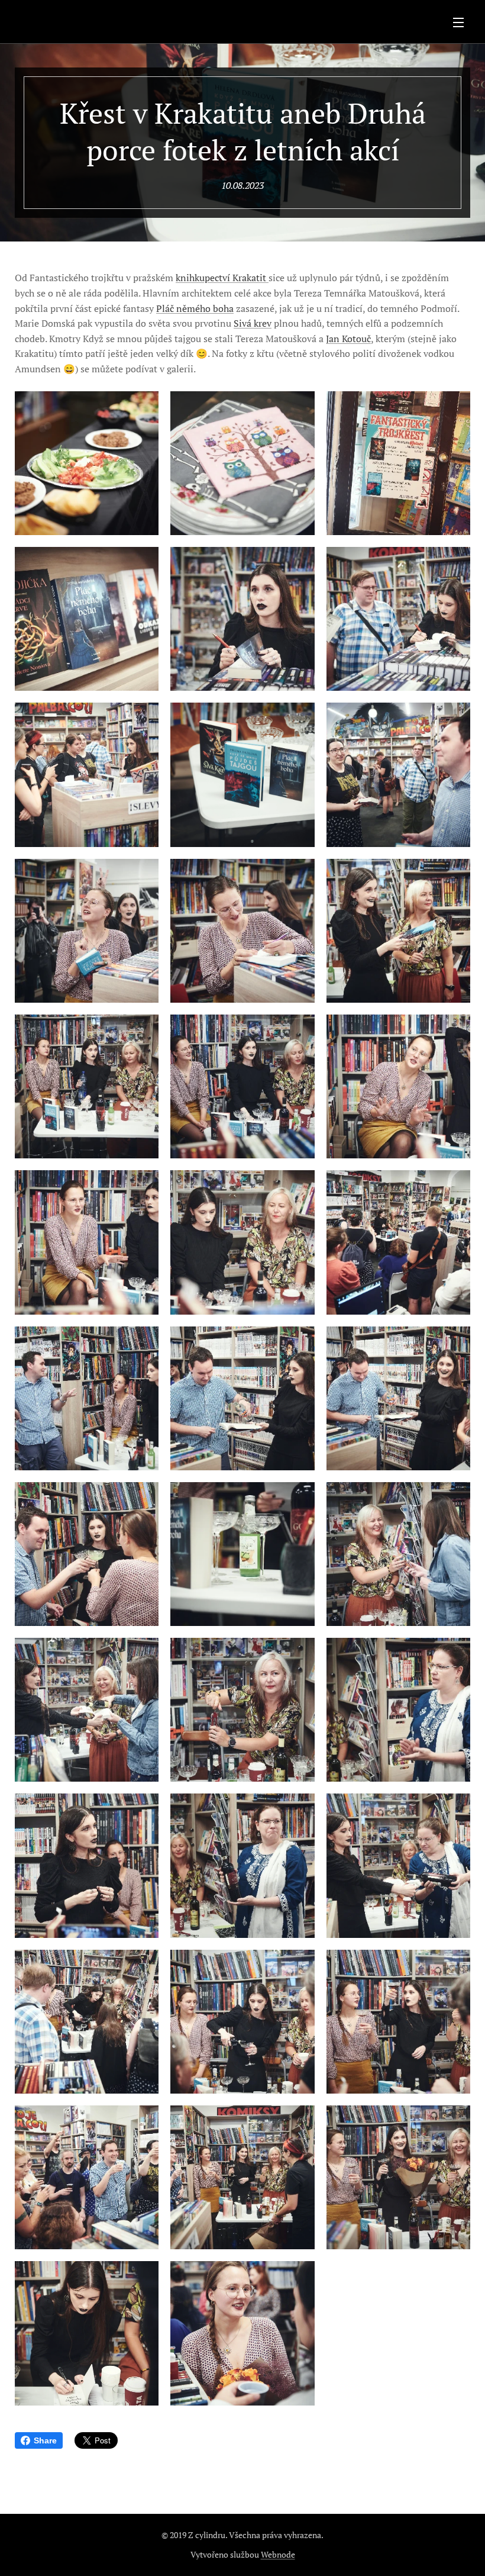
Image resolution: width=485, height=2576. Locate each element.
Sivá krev (253, 323)
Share (45, 2440)
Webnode (278, 2554)
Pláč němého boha (195, 308)
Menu (458, 22)
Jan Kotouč (348, 339)
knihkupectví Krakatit (222, 278)
